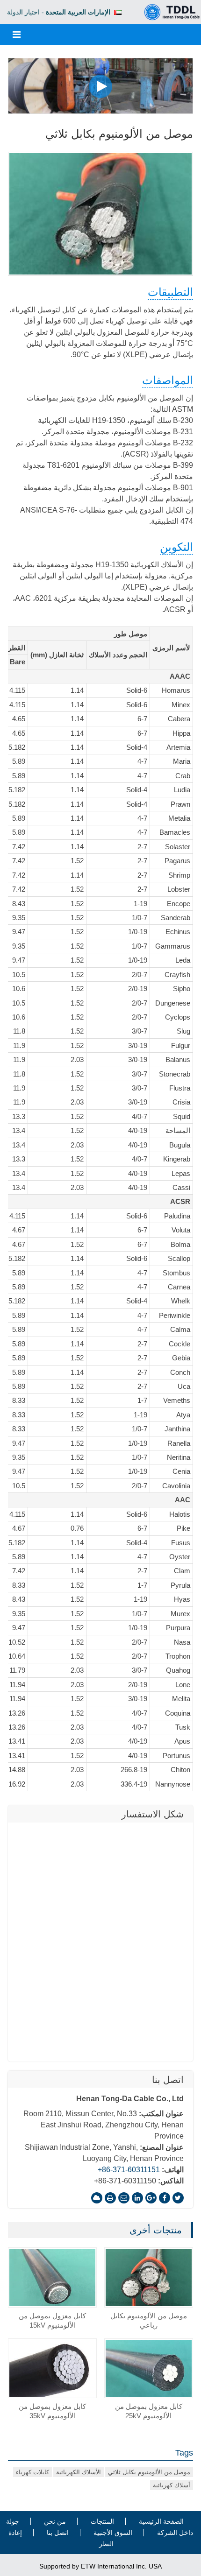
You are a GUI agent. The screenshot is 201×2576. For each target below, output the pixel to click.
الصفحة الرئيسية (161, 2521)
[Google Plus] (151, 2198)
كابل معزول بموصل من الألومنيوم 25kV (149, 2411)
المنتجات (102, 2521)
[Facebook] (165, 2198)
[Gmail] (124, 2198)
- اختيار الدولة (59, 12)
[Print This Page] (110, 2198)
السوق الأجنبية (113, 2533)
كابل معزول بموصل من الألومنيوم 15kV (52, 2320)
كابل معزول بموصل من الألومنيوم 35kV (52, 2411)
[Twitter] (178, 2198)
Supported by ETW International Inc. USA (100, 2566)
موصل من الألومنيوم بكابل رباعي (149, 2320)
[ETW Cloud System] (97, 2198)
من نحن (55, 2521)
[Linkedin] (137, 2198)
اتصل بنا (168, 2080)
